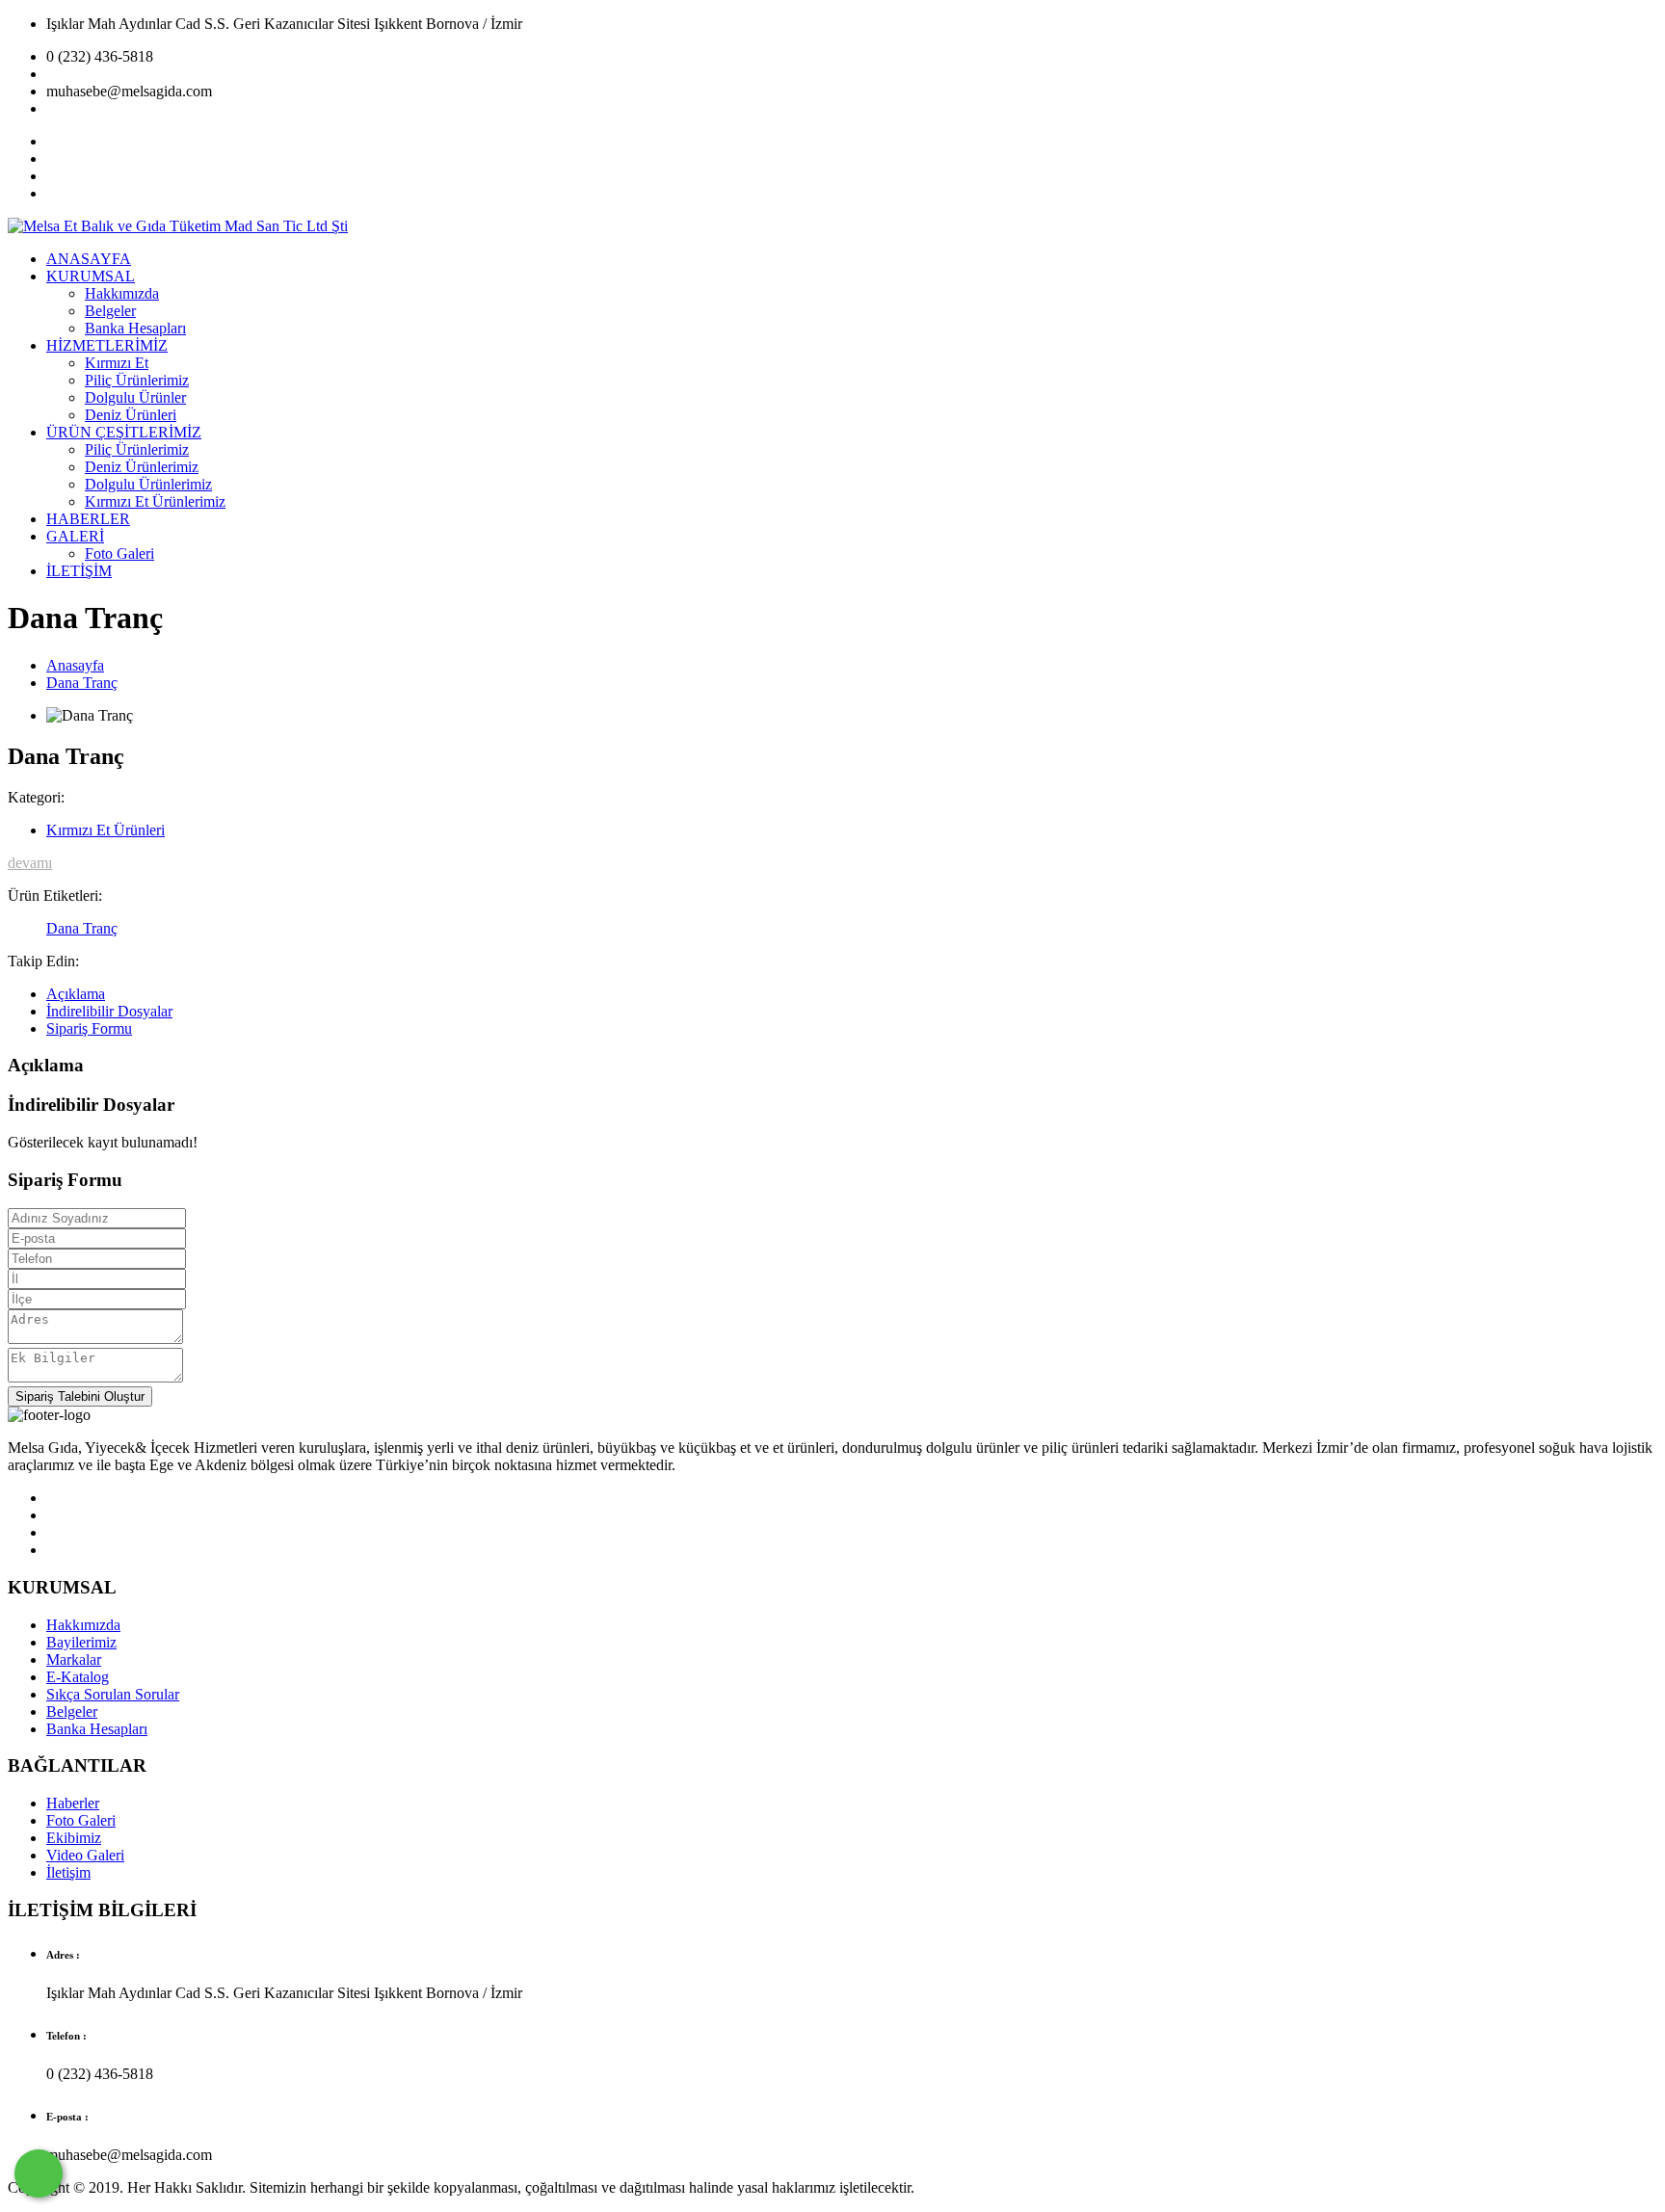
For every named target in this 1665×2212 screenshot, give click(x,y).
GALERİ (75, 536)
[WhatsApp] (39, 2173)
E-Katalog (78, 1677)
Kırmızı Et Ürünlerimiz (155, 501)
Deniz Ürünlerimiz (142, 467)
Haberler (73, 1803)
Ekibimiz (74, 1838)
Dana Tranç (82, 683)
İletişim (68, 1872)
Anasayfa (75, 665)
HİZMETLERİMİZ (107, 345)
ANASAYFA (89, 259)
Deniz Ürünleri (131, 415)
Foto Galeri (119, 553)
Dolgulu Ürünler (135, 397)
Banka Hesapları (135, 328)
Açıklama (76, 994)
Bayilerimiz (81, 1642)
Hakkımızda (122, 293)
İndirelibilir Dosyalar (109, 1011)
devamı (30, 863)
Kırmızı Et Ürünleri (106, 830)
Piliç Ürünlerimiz (137, 380)
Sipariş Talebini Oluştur (80, 1396)
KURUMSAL (91, 276)
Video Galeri (85, 1855)
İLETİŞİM (79, 571)
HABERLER (88, 519)
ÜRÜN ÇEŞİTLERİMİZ (124, 432)
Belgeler (110, 311)
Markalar (74, 1659)
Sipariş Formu (89, 1028)
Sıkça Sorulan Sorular (113, 1694)
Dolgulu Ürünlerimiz (148, 484)
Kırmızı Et (117, 363)
